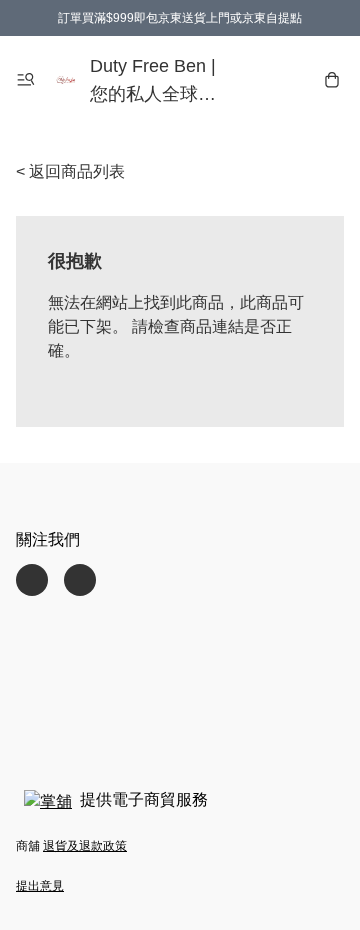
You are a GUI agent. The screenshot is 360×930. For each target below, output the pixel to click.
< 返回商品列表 (70, 171)
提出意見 (40, 886)
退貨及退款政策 (85, 846)
